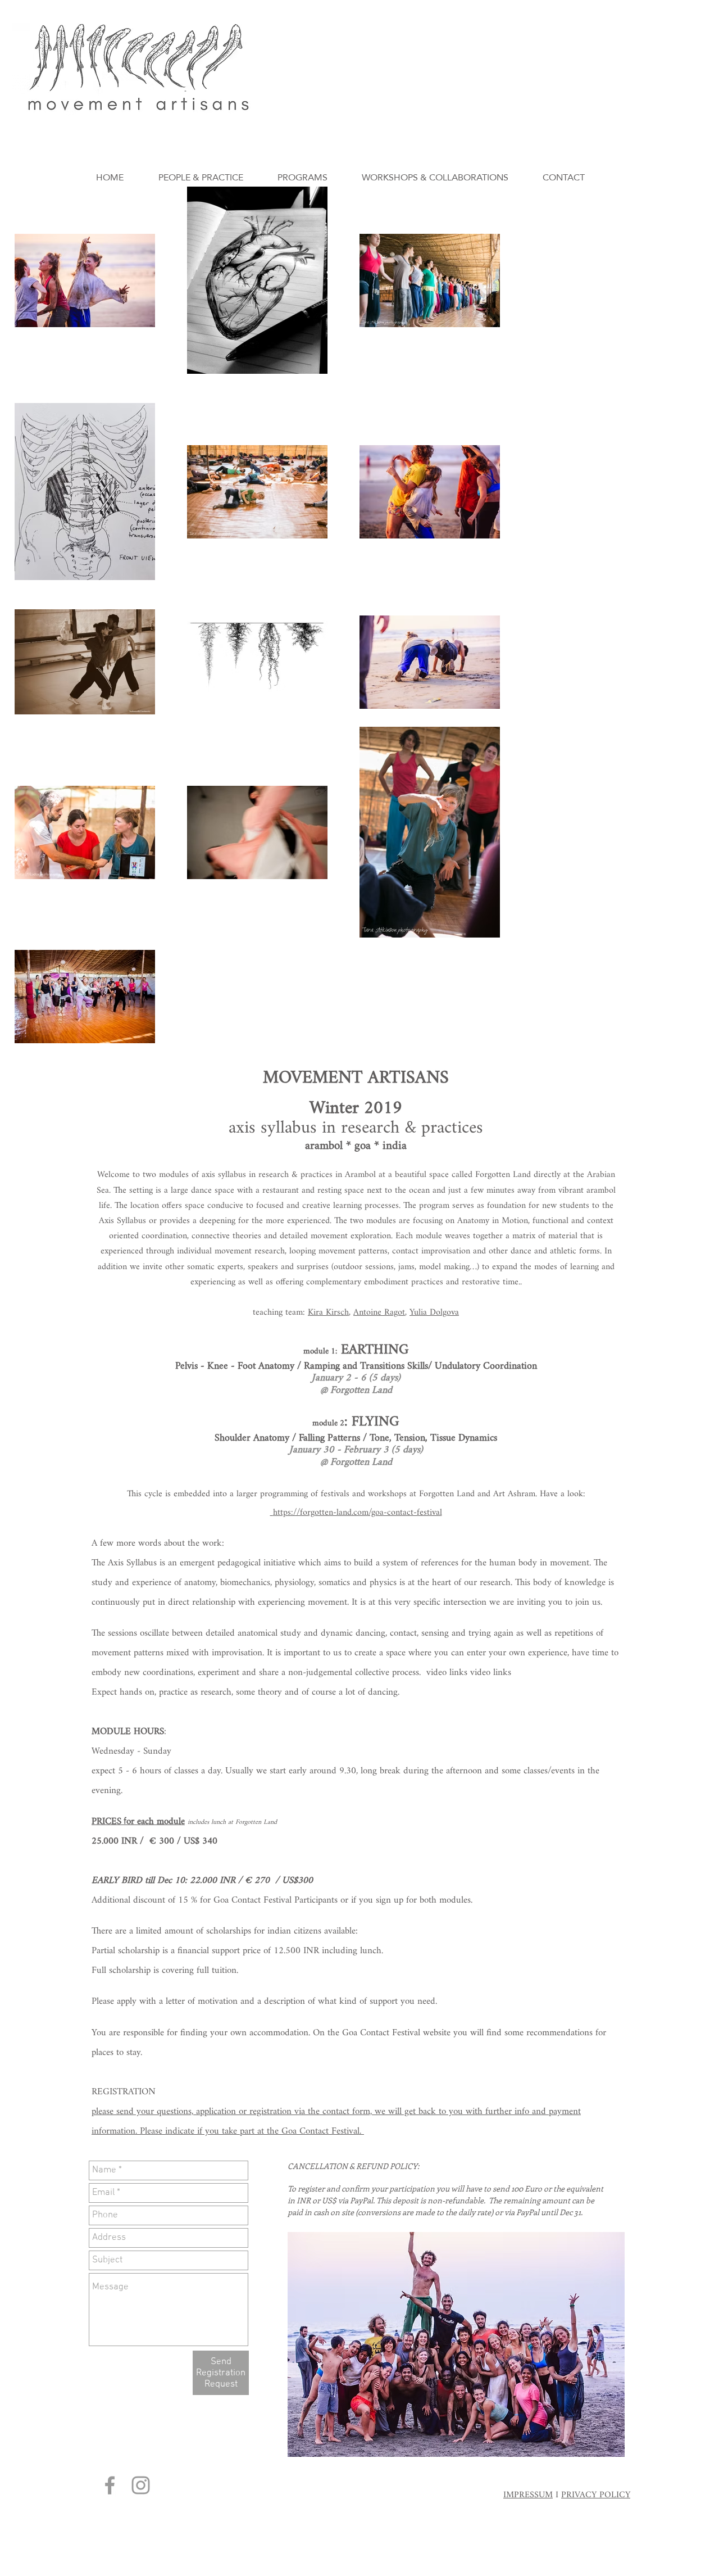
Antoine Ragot (379, 1313)
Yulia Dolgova (434, 1313)
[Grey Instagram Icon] (141, 2485)
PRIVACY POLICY (596, 2495)
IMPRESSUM (528, 2495)
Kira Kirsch (328, 1313)
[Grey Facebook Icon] (110, 2485)
